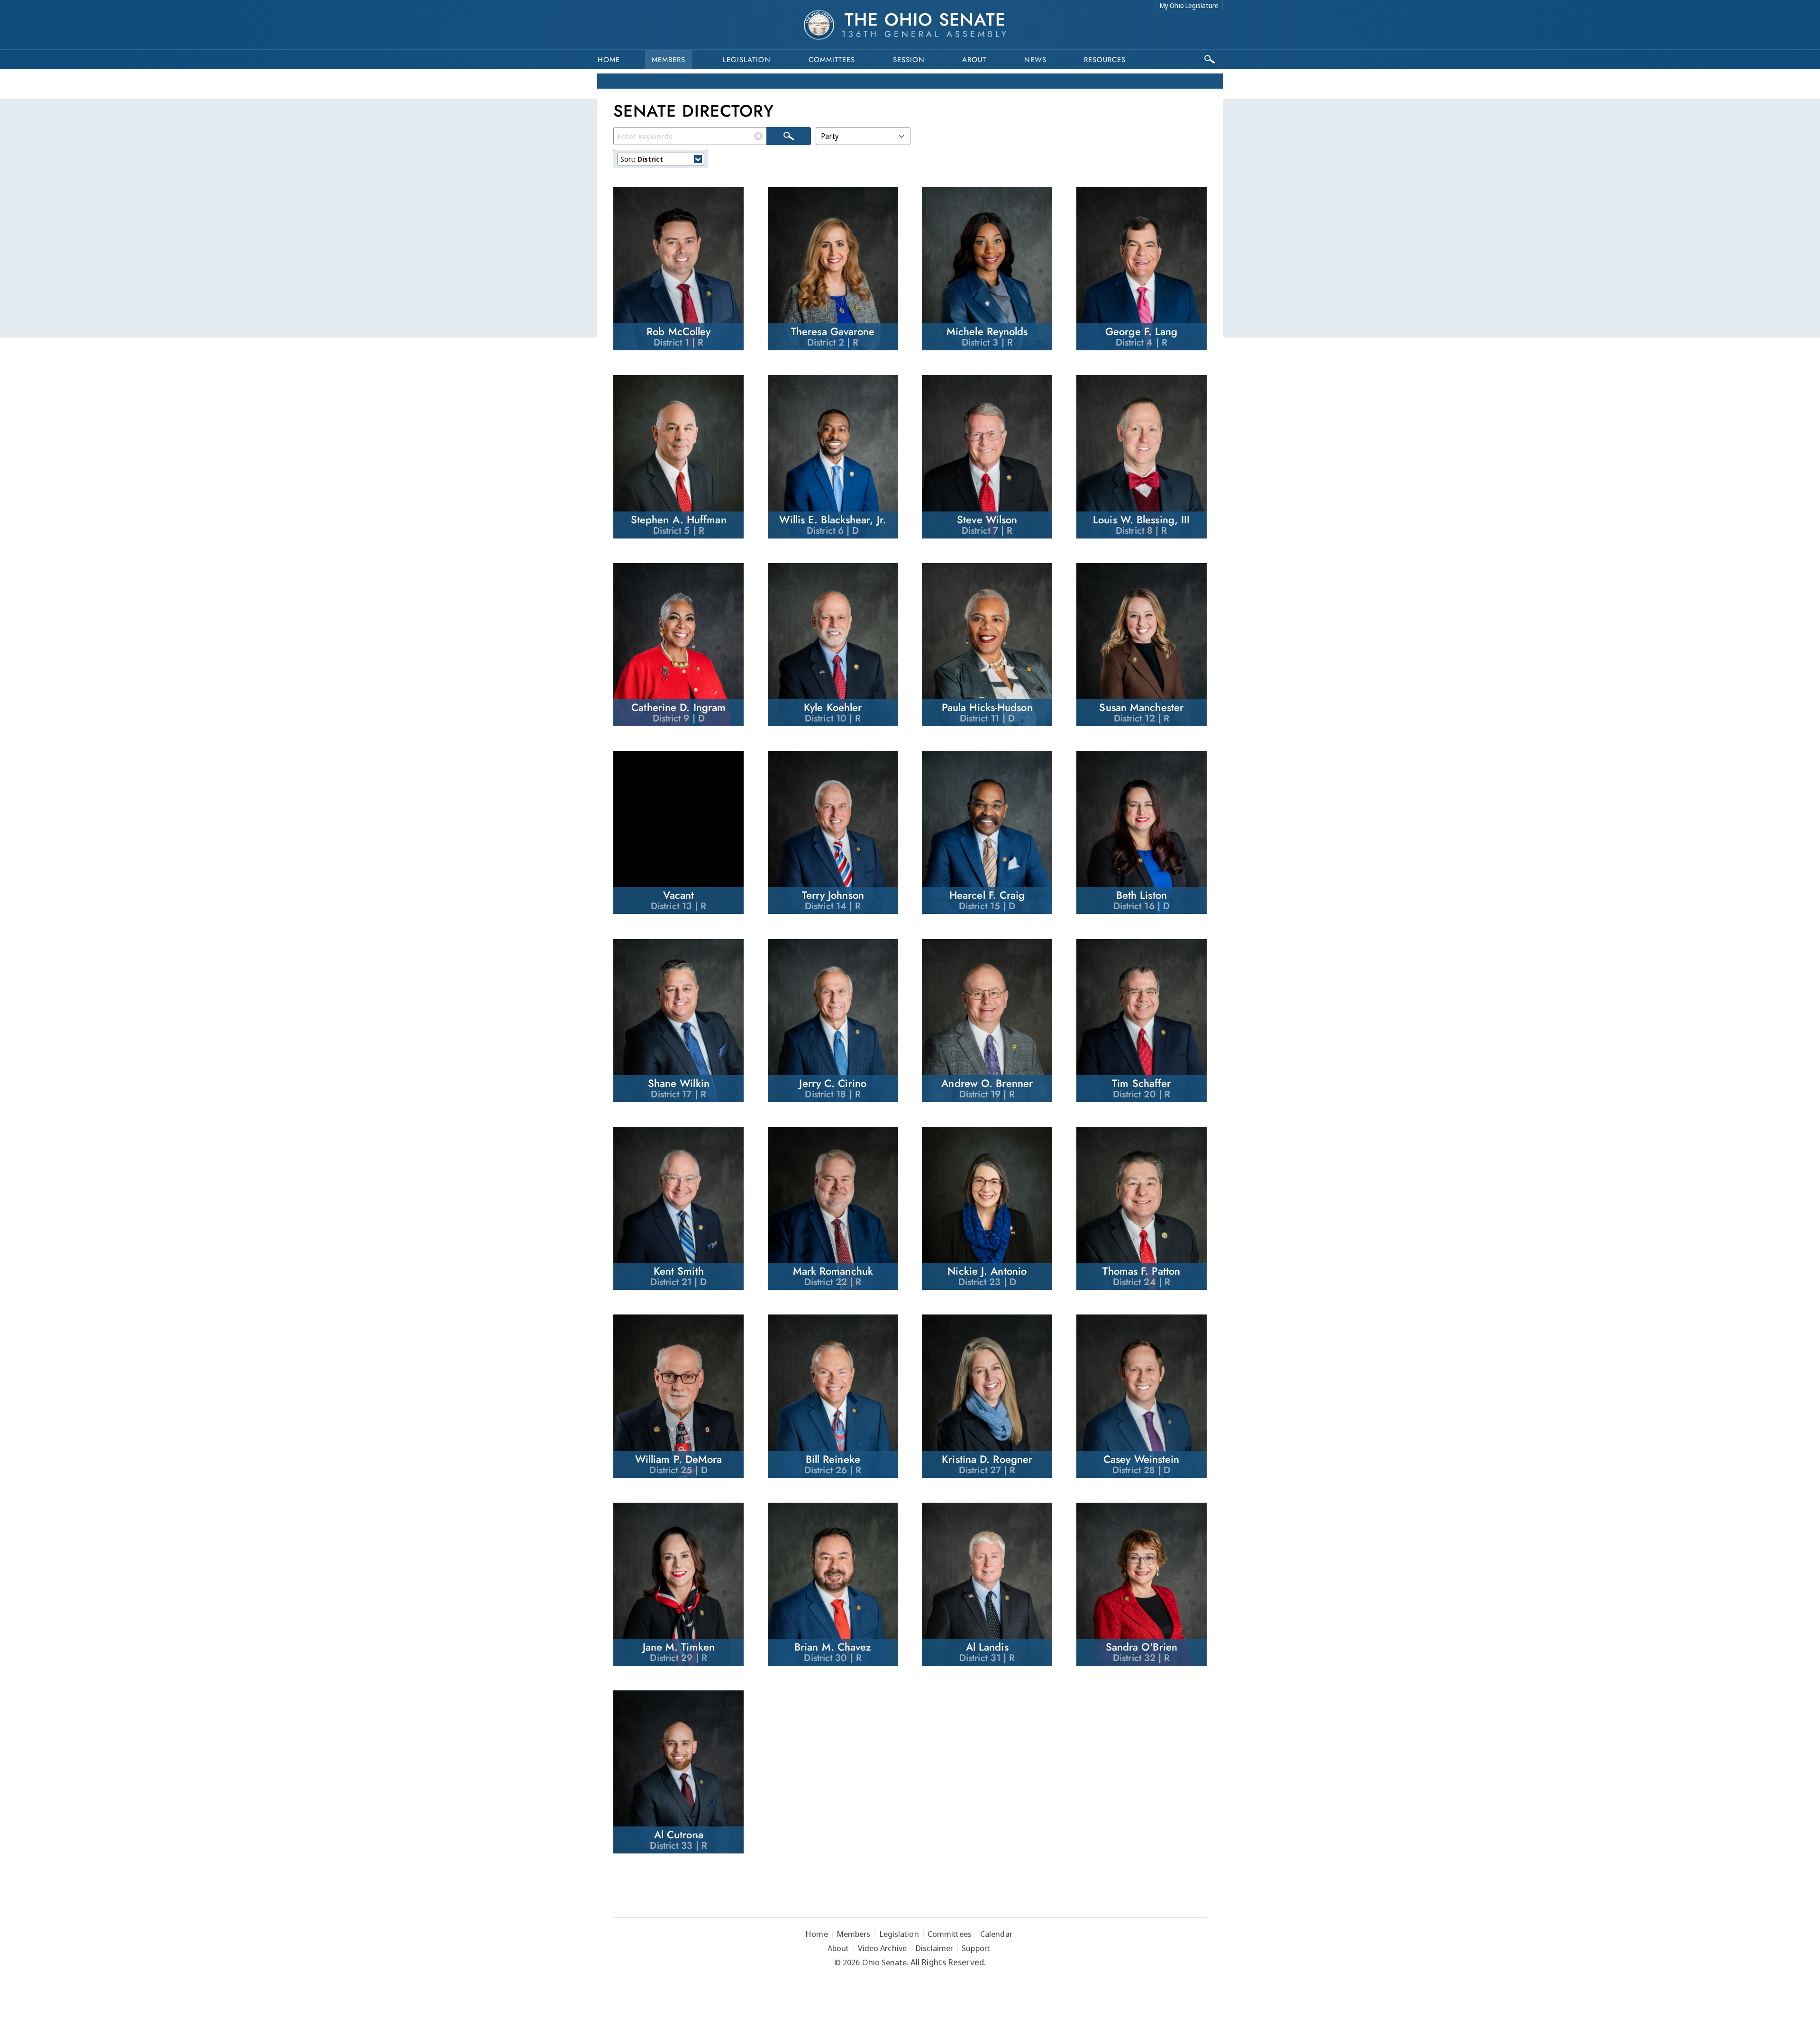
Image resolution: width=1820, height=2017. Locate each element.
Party (830, 136)
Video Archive (882, 1948)
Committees (832, 60)
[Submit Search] (789, 136)
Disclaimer (934, 1948)
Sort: (642, 159)
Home (609, 60)
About (974, 60)
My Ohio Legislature (1189, 5)
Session (909, 60)
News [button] (1035, 60)
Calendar (996, 1934)
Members (669, 60)
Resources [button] (1105, 60)
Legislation (747, 60)
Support (976, 1948)
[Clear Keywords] (758, 136)
